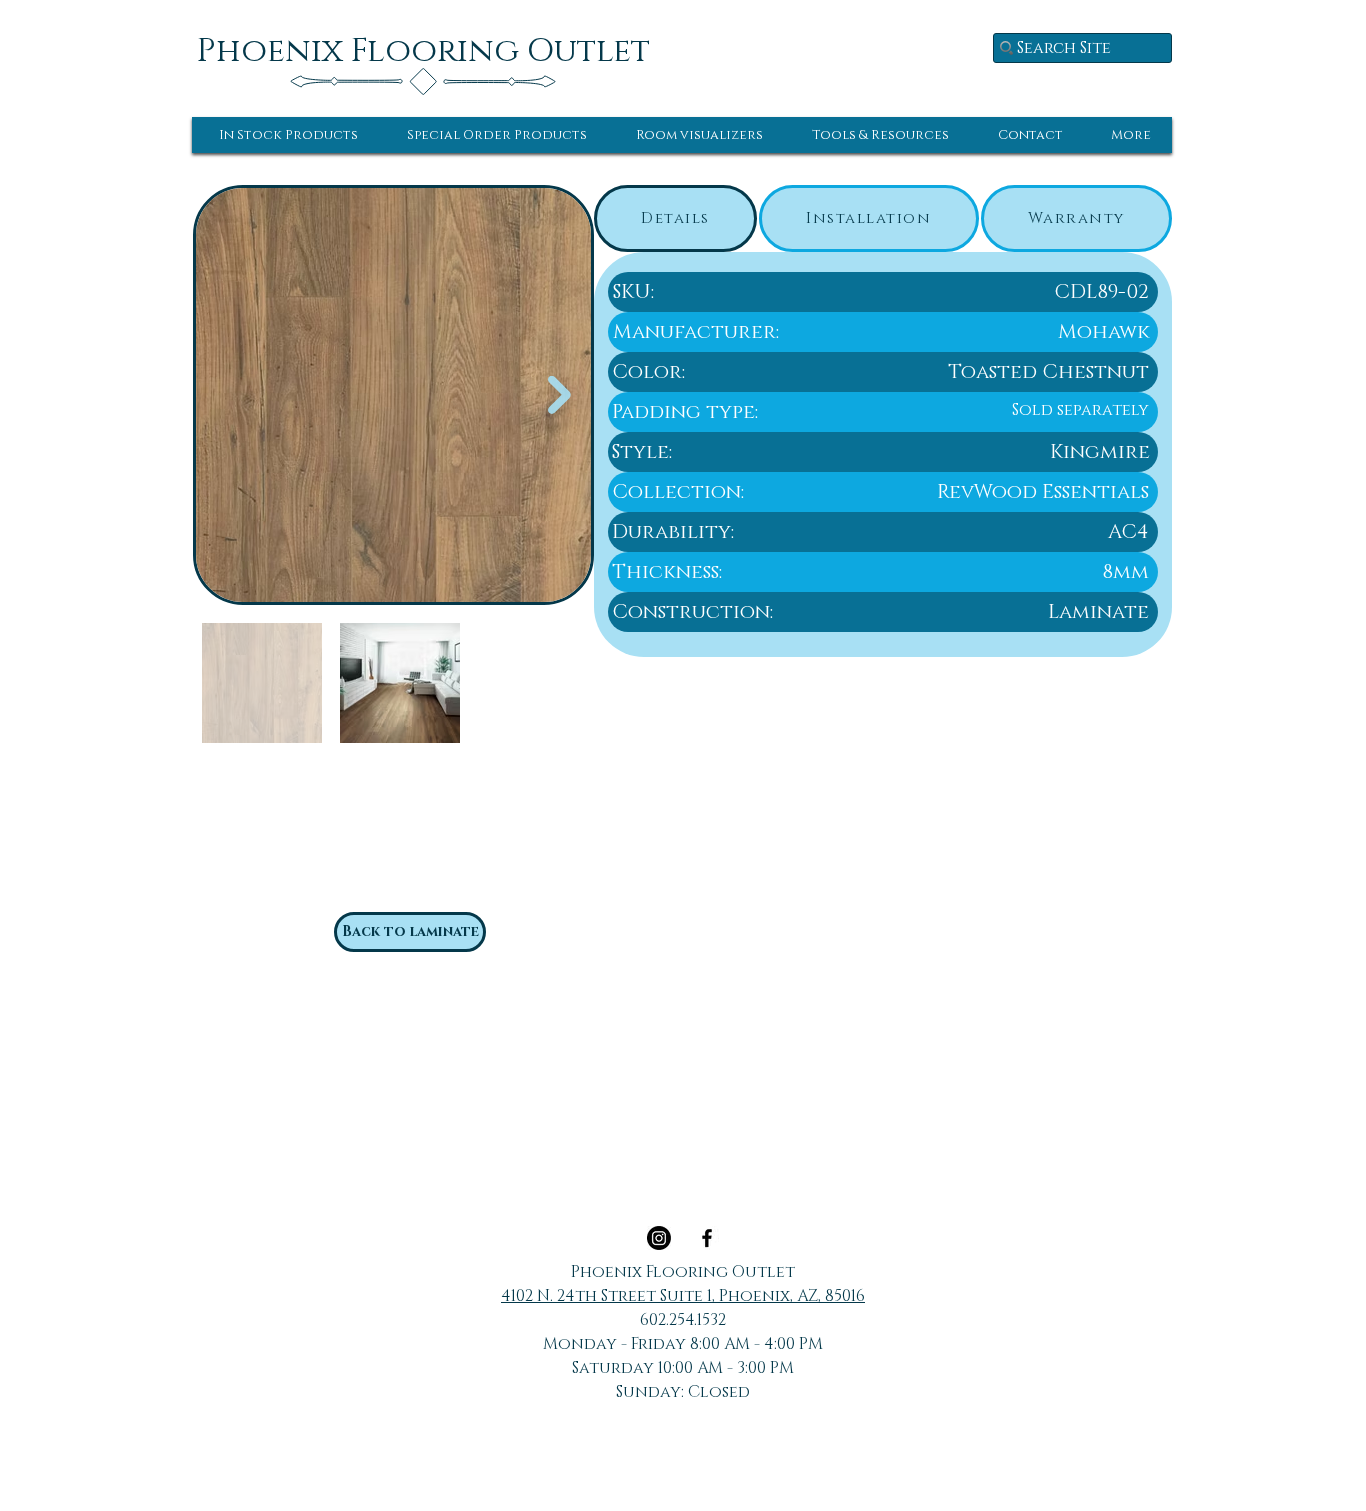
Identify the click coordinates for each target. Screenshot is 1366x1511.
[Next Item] (559, 395)
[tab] (675, 218)
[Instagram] (659, 1238)
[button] (288, 135)
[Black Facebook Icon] (707, 1238)
